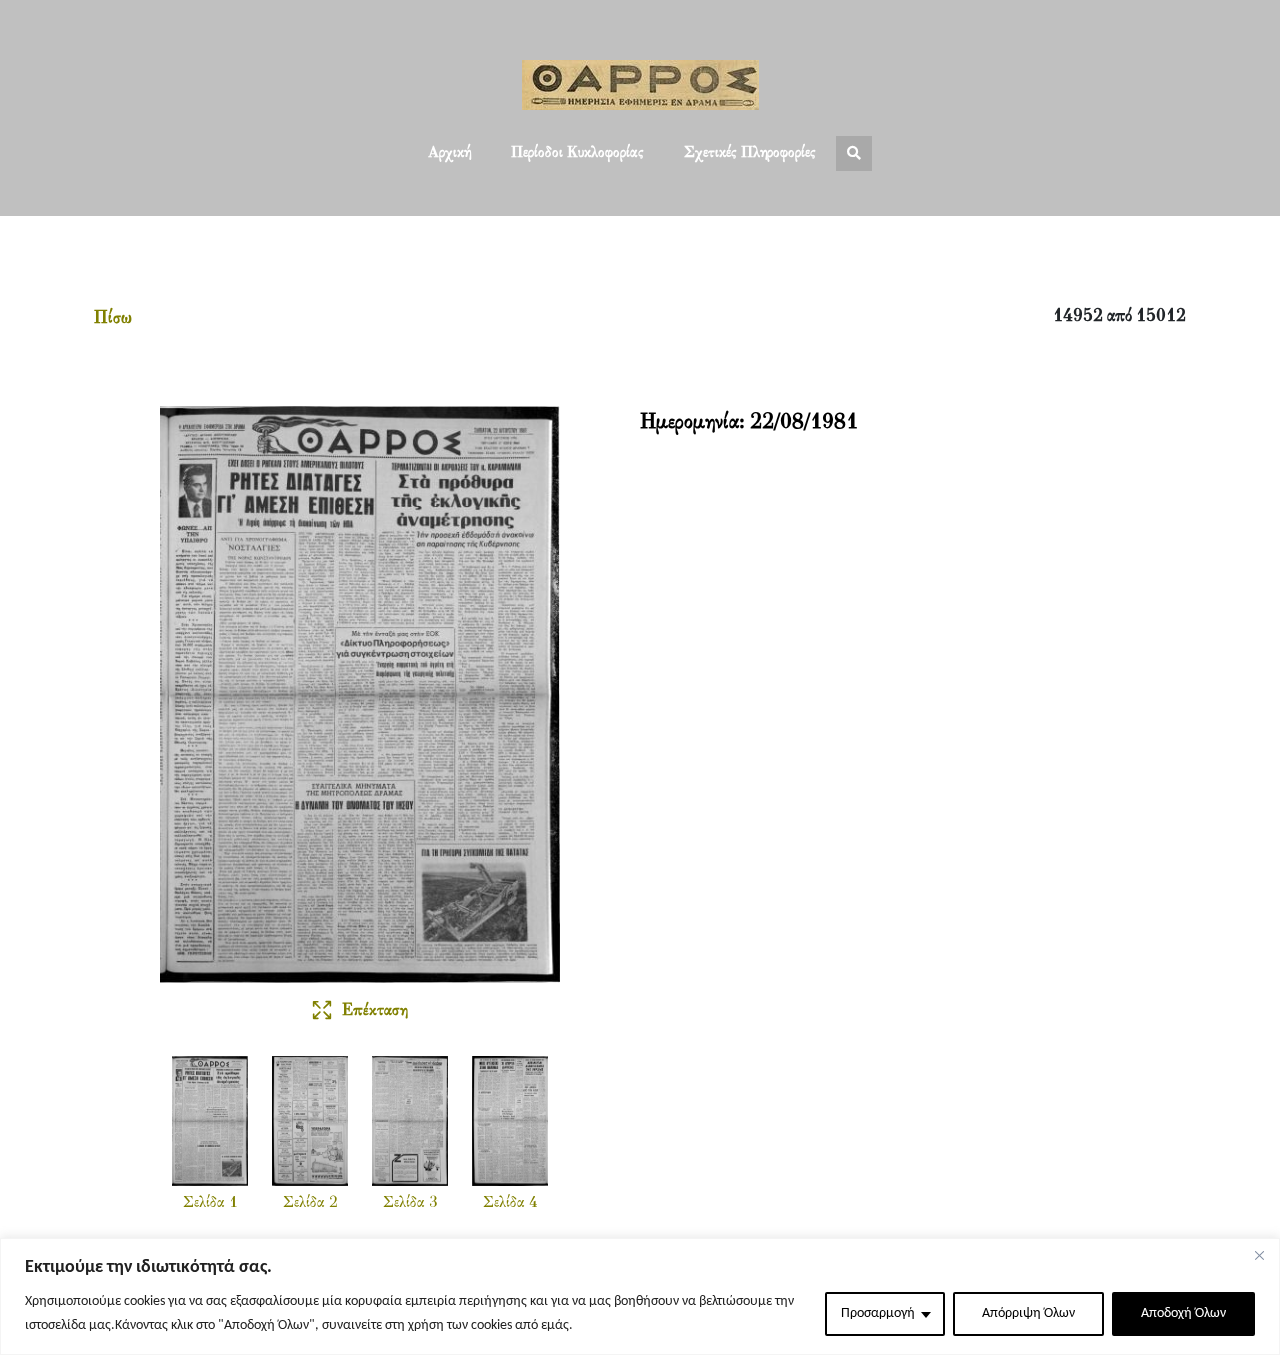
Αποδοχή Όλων (1183, 1313)
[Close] (1259, 1255)
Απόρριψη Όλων (1028, 1313)
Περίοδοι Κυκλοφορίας (577, 153)
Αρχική (449, 153)
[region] (640, 1296)
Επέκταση (375, 1011)
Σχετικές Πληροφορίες (750, 153)
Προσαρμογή (878, 1313)
